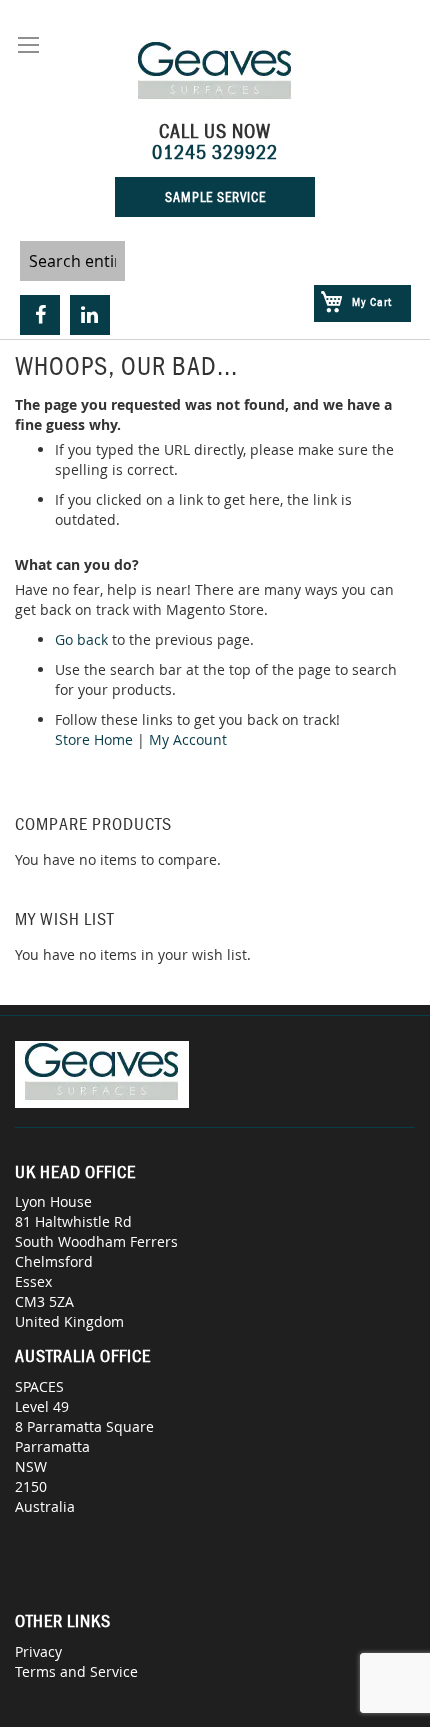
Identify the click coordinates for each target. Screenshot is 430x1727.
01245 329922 (215, 152)
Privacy (38, 1651)
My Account (188, 739)
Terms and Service (76, 1671)
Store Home (94, 739)
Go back (81, 639)
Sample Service (215, 197)
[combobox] (72, 261)
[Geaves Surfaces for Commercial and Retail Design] (215, 73)
